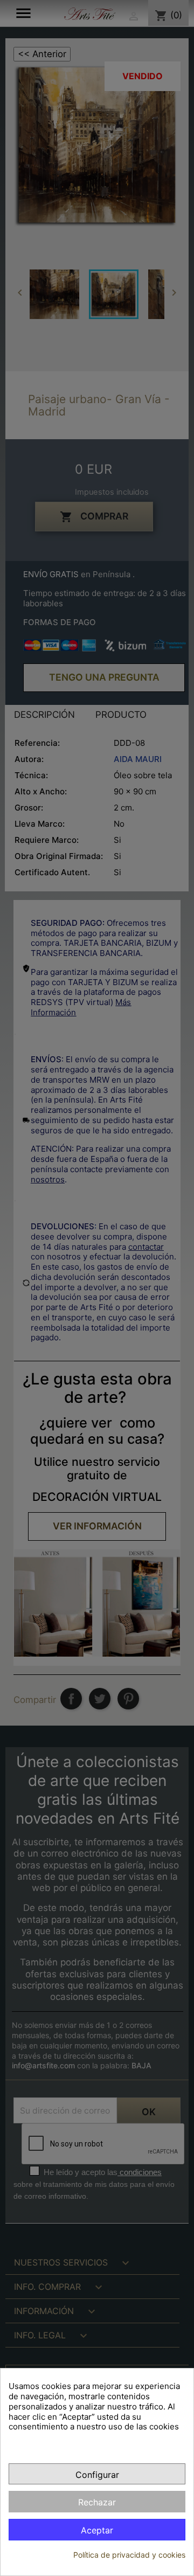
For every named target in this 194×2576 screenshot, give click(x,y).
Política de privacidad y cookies (129, 2555)
